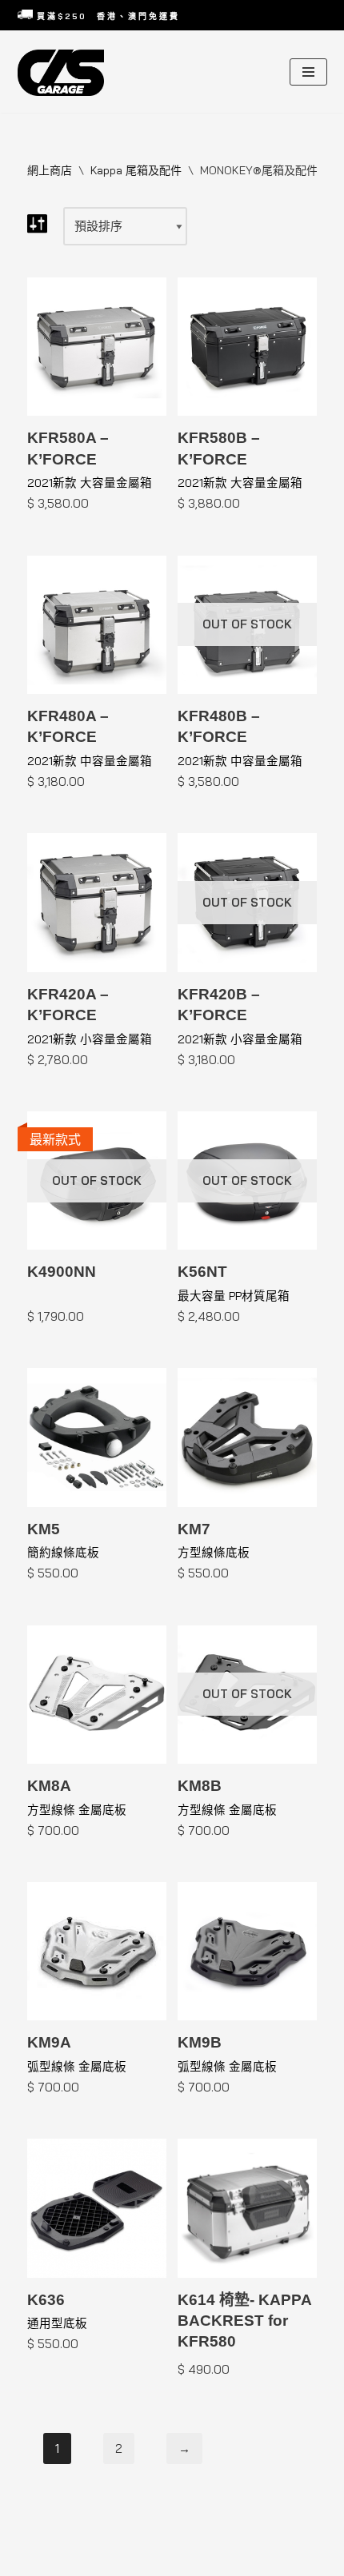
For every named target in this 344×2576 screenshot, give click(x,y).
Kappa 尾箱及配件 (136, 170)
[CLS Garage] (65, 73)
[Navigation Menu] (308, 72)
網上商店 (50, 170)
